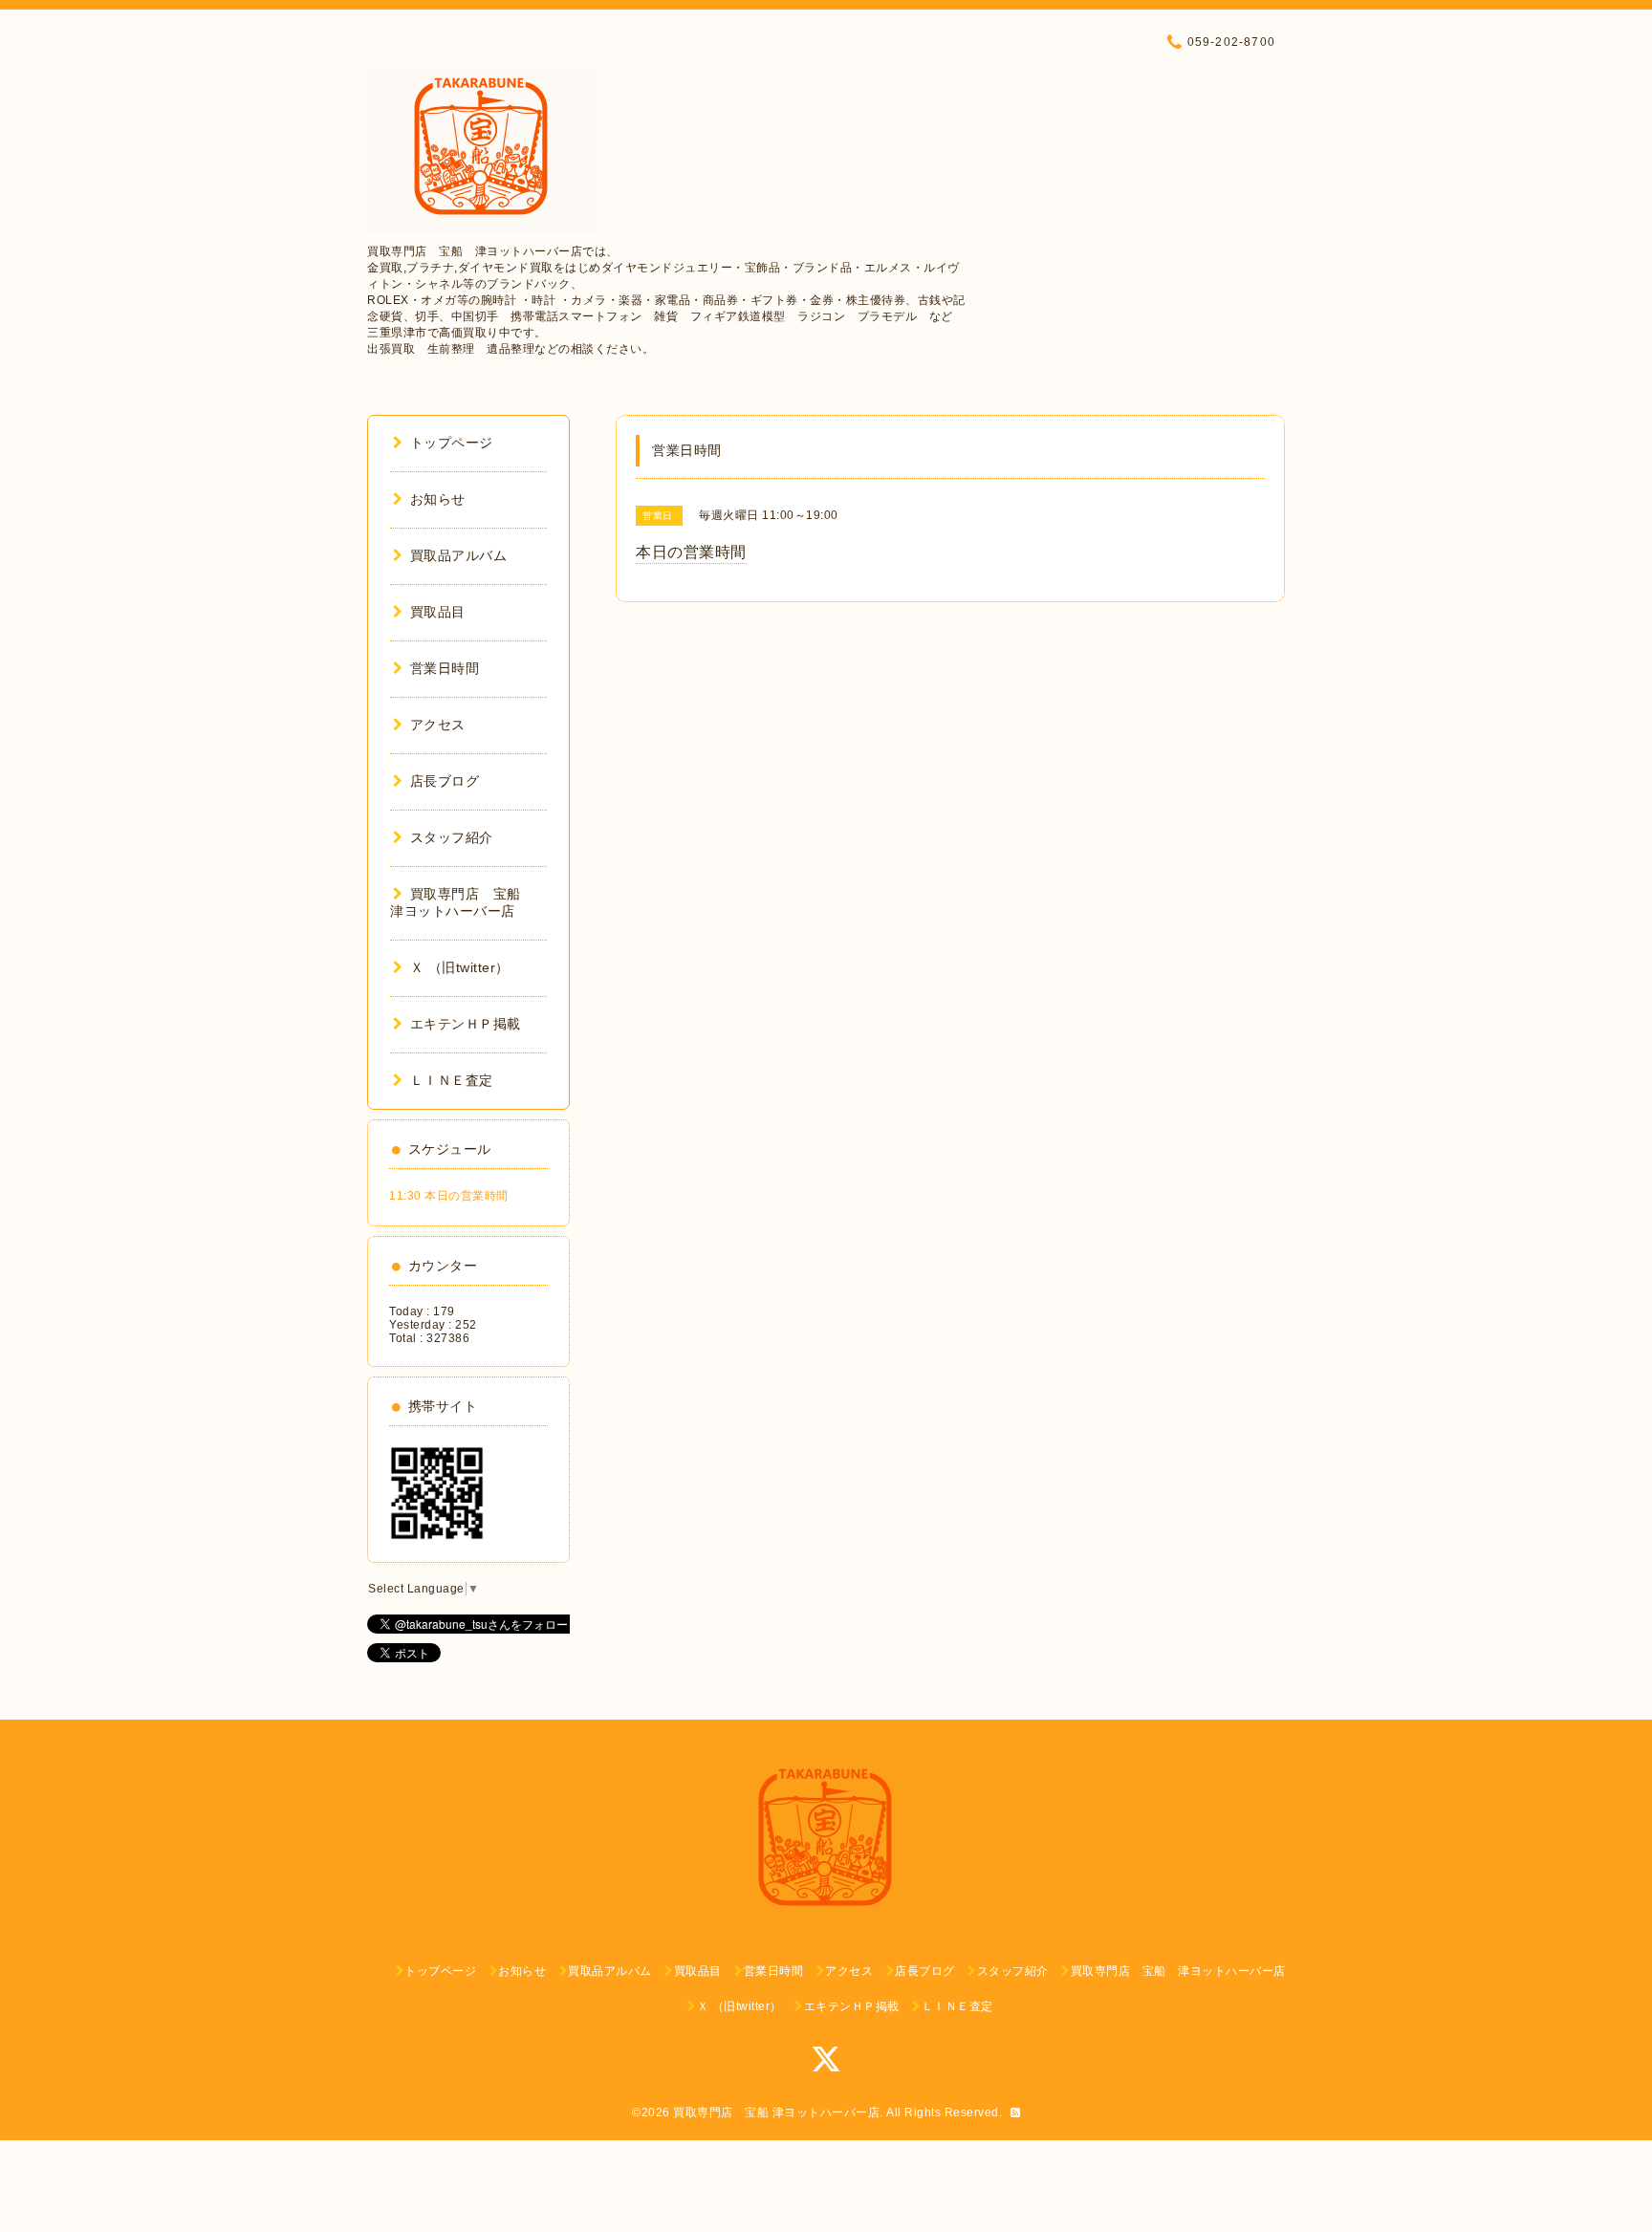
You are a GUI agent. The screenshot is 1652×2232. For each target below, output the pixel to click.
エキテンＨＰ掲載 (466, 1024)
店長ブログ (445, 781)
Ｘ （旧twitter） (460, 967)
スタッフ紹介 (452, 837)
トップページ (452, 443)
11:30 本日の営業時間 (449, 1196)
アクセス (438, 725)
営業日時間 (445, 668)
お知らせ (438, 499)
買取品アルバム (458, 555)
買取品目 (438, 612)
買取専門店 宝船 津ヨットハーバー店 (776, 2113)
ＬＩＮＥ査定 (452, 1080)
